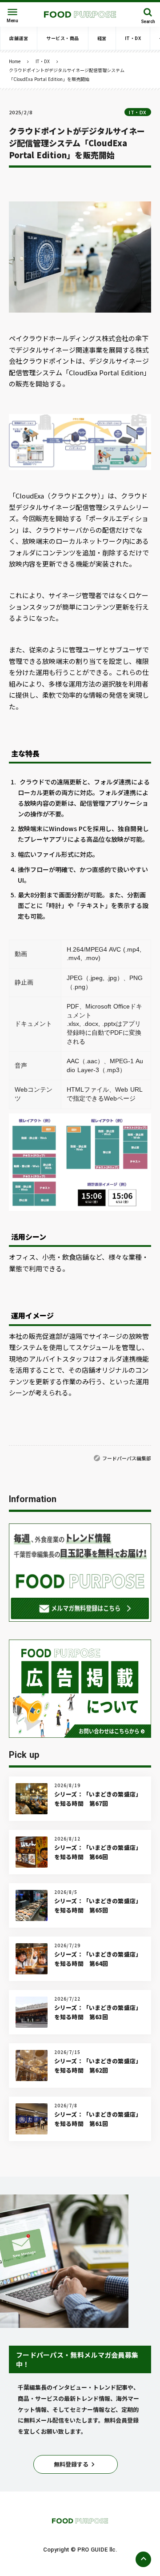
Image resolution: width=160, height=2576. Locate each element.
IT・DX (43, 61)
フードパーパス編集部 (127, 1458)
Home (15, 61)
